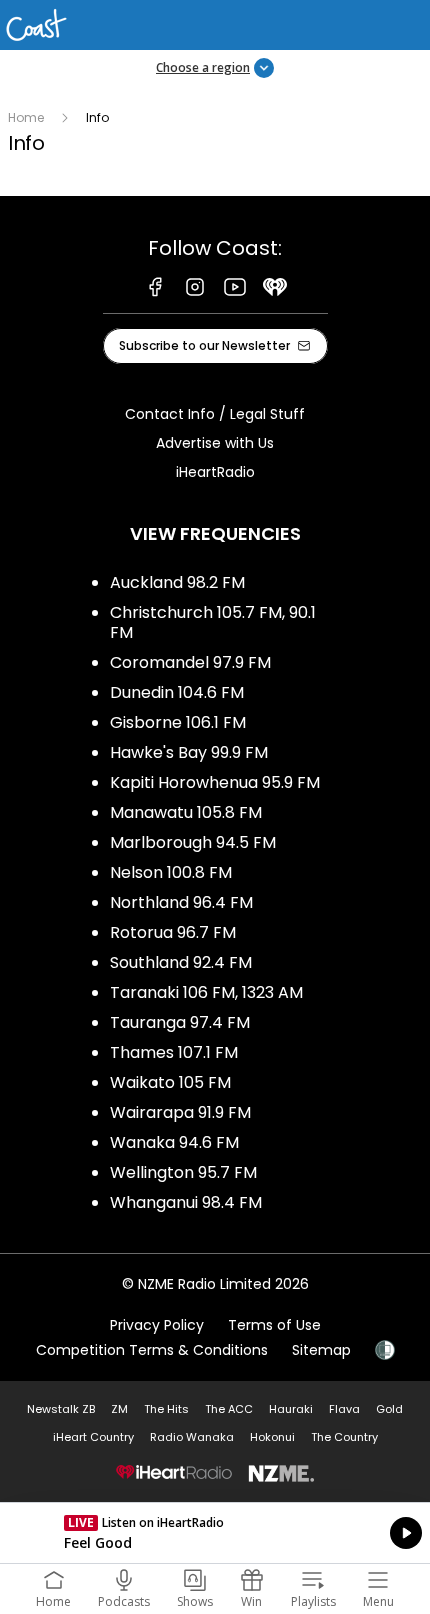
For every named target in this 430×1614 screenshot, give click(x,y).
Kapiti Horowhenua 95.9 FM (215, 782)
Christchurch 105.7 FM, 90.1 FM (213, 622)
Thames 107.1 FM (174, 1052)
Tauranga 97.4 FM (180, 1022)
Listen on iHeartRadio (215, 1533)
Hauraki (291, 1409)
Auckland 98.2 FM (177, 582)
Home (26, 117)
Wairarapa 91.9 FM (180, 1112)
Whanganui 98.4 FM (186, 1202)
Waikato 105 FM (170, 1082)
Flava (344, 1409)
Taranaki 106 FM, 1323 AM (206, 992)
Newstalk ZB (61, 1409)
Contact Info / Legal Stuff (215, 414)
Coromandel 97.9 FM (190, 662)
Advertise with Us (215, 443)
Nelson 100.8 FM (171, 872)
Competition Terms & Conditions (152, 1350)
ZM (119, 1409)
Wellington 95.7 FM (183, 1172)
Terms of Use (274, 1325)
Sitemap (321, 1350)
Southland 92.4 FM (181, 962)
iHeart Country (93, 1437)
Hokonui (272, 1437)
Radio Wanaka (192, 1437)
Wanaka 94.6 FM (174, 1142)
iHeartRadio (215, 472)
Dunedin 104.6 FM (177, 692)
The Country (344, 1437)
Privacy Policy (157, 1325)
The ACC (229, 1409)
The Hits (166, 1409)
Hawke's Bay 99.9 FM (189, 752)
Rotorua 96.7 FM (173, 932)
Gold (389, 1409)
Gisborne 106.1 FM (178, 722)
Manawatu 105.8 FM (186, 812)
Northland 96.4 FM (181, 902)
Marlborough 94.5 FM (193, 842)
